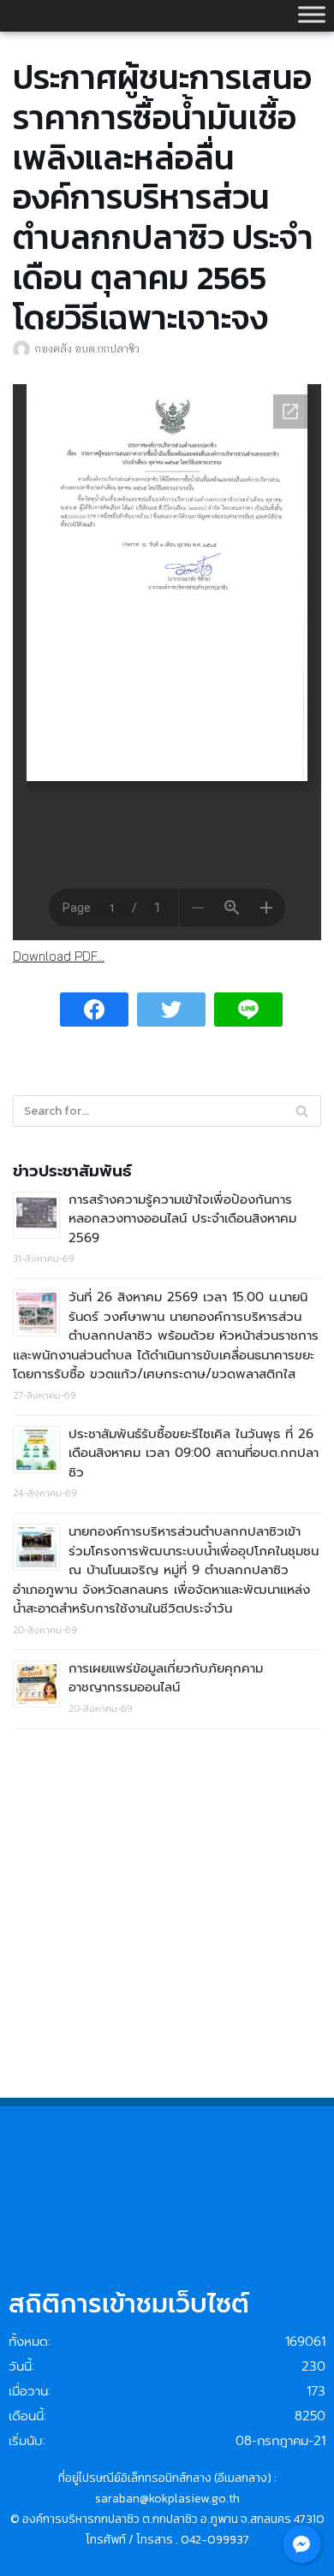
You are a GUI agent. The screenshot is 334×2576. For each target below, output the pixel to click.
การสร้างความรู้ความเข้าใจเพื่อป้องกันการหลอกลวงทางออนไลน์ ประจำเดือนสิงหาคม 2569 (182, 1219)
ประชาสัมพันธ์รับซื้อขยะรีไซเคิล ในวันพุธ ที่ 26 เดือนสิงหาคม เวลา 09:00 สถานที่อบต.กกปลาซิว (194, 1453)
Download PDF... (59, 956)
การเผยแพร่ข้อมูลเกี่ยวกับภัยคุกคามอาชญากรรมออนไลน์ (166, 1678)
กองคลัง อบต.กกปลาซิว (87, 348)
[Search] (302, 1111)
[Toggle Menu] (312, 14)
